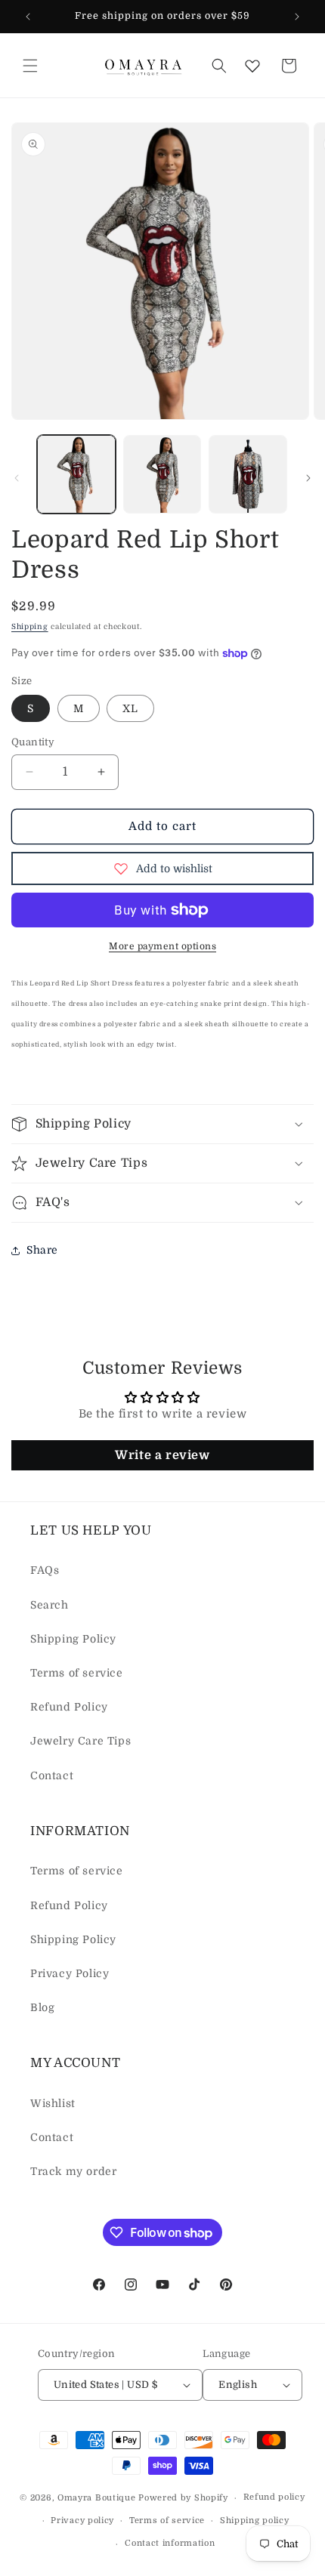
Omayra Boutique (97, 2498)
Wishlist (53, 2103)
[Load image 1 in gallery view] (76, 474)
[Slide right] (308, 478)
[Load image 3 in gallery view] (248, 474)
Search (50, 1605)
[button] (30, 66)
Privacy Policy (70, 1973)
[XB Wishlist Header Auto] (252, 66)
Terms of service (77, 1673)
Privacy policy (82, 2520)
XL (130, 708)
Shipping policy (255, 2520)
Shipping (30, 626)
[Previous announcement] (28, 17)
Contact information (170, 2543)
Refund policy (274, 2497)
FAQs (45, 1570)
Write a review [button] (162, 1455)
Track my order (73, 2171)
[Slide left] (17, 478)
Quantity (33, 742)
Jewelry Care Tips (80, 1741)
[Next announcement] (297, 17)
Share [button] (42, 1250)
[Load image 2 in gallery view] (162, 474)
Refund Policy (69, 1707)
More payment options (162, 946)
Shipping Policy (73, 1639)
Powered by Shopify (183, 2498)
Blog (42, 2007)
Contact (52, 1775)
